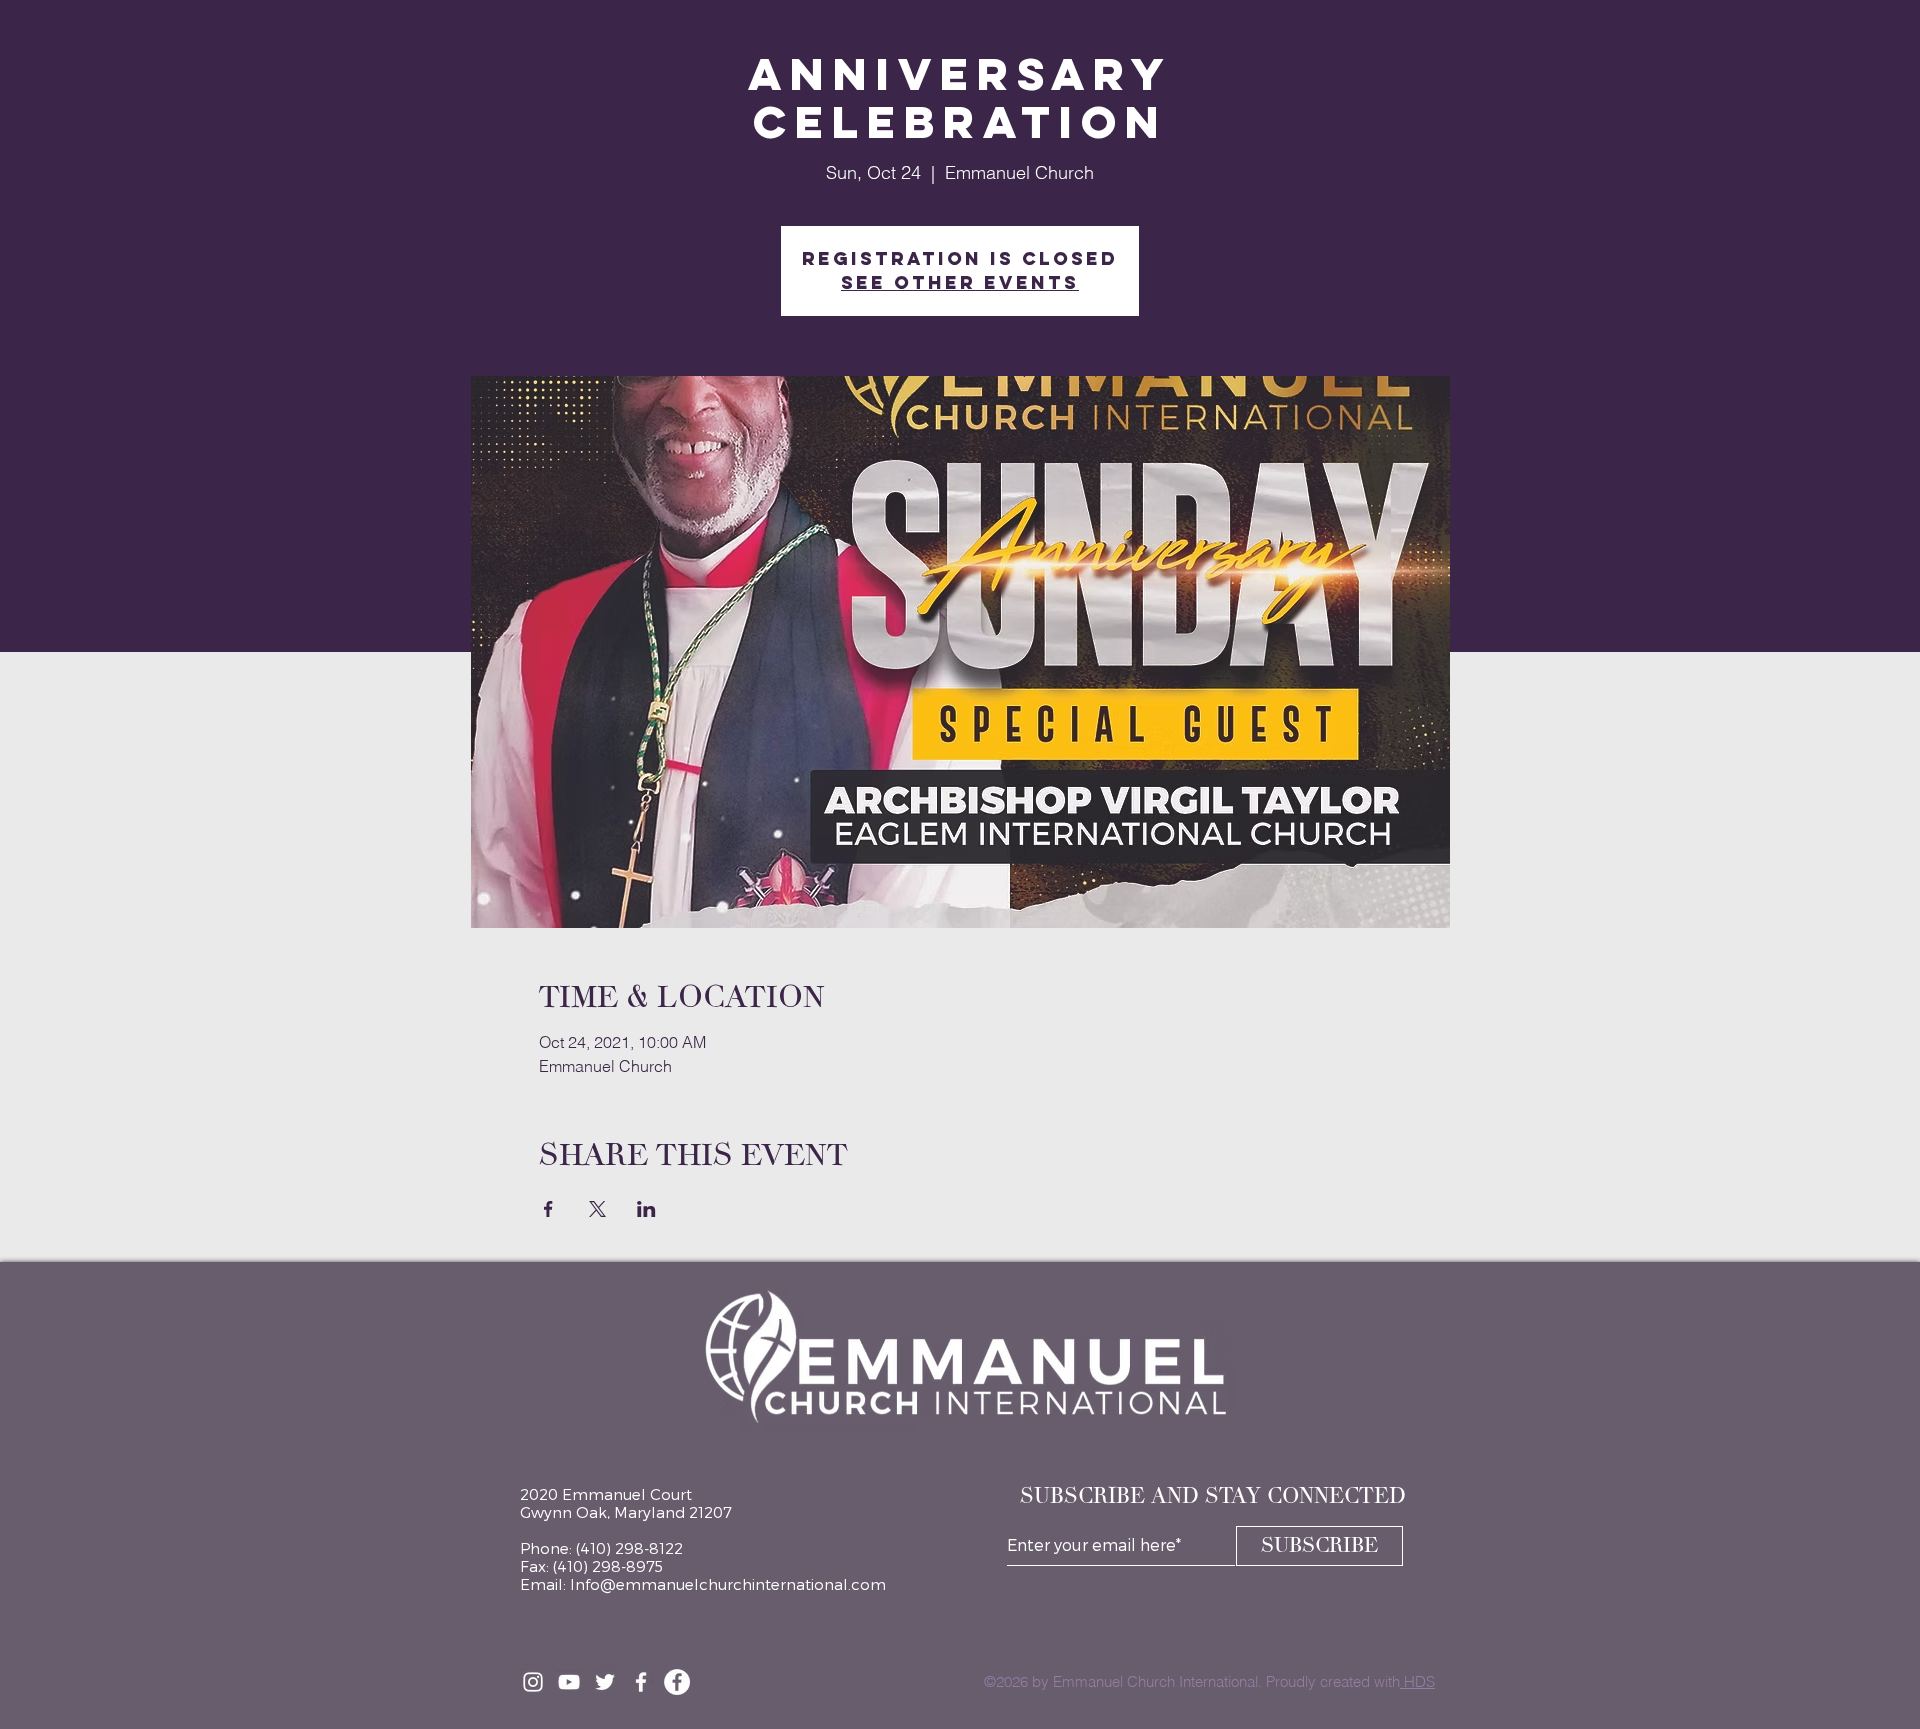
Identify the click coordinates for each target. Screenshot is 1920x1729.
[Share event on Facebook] (548, 1209)
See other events (960, 282)
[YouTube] (569, 1682)
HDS (1417, 1681)
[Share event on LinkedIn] (646, 1209)
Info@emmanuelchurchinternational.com (728, 1584)
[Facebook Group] (641, 1682)
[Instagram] (533, 1682)
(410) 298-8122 (629, 1548)
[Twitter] (605, 1682)
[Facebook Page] (677, 1682)
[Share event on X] (597, 1209)
